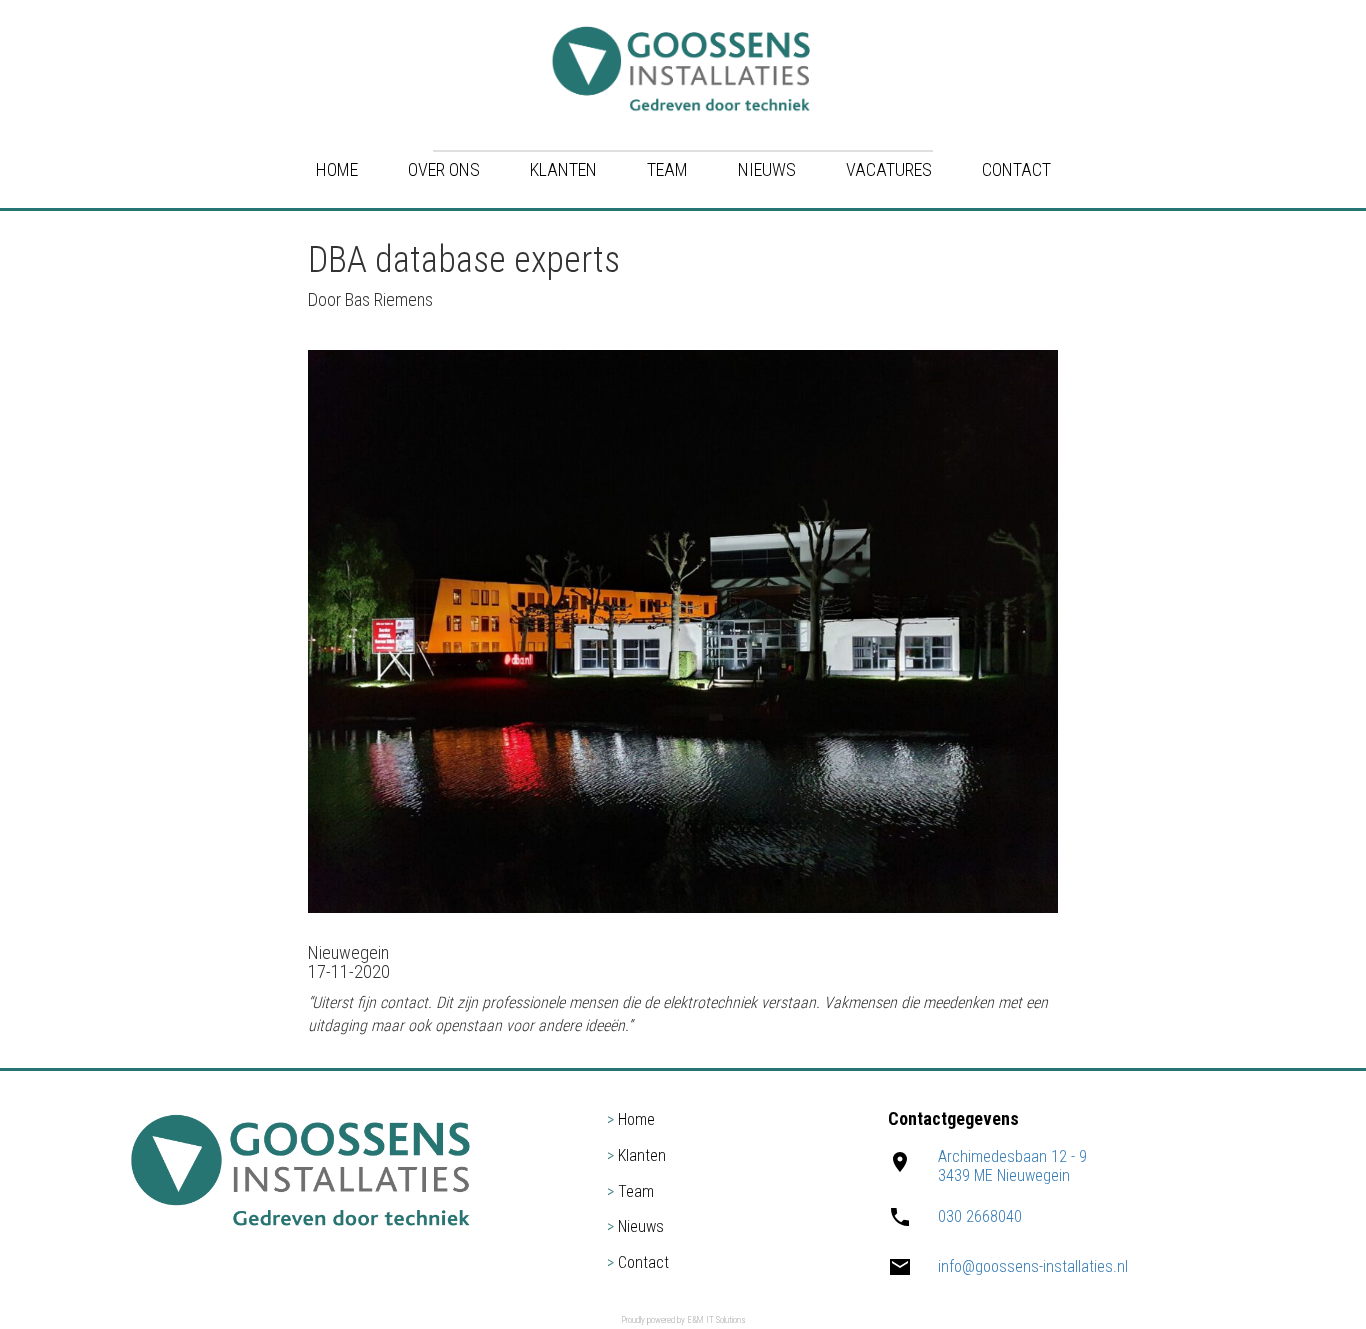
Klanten (563, 169)
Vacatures (889, 169)
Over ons (444, 169)
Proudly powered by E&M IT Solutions (683, 1320)
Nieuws (767, 169)
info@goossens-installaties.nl (1033, 1266)
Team (667, 169)
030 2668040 (980, 1216)
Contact (1016, 169)
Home (337, 169)
